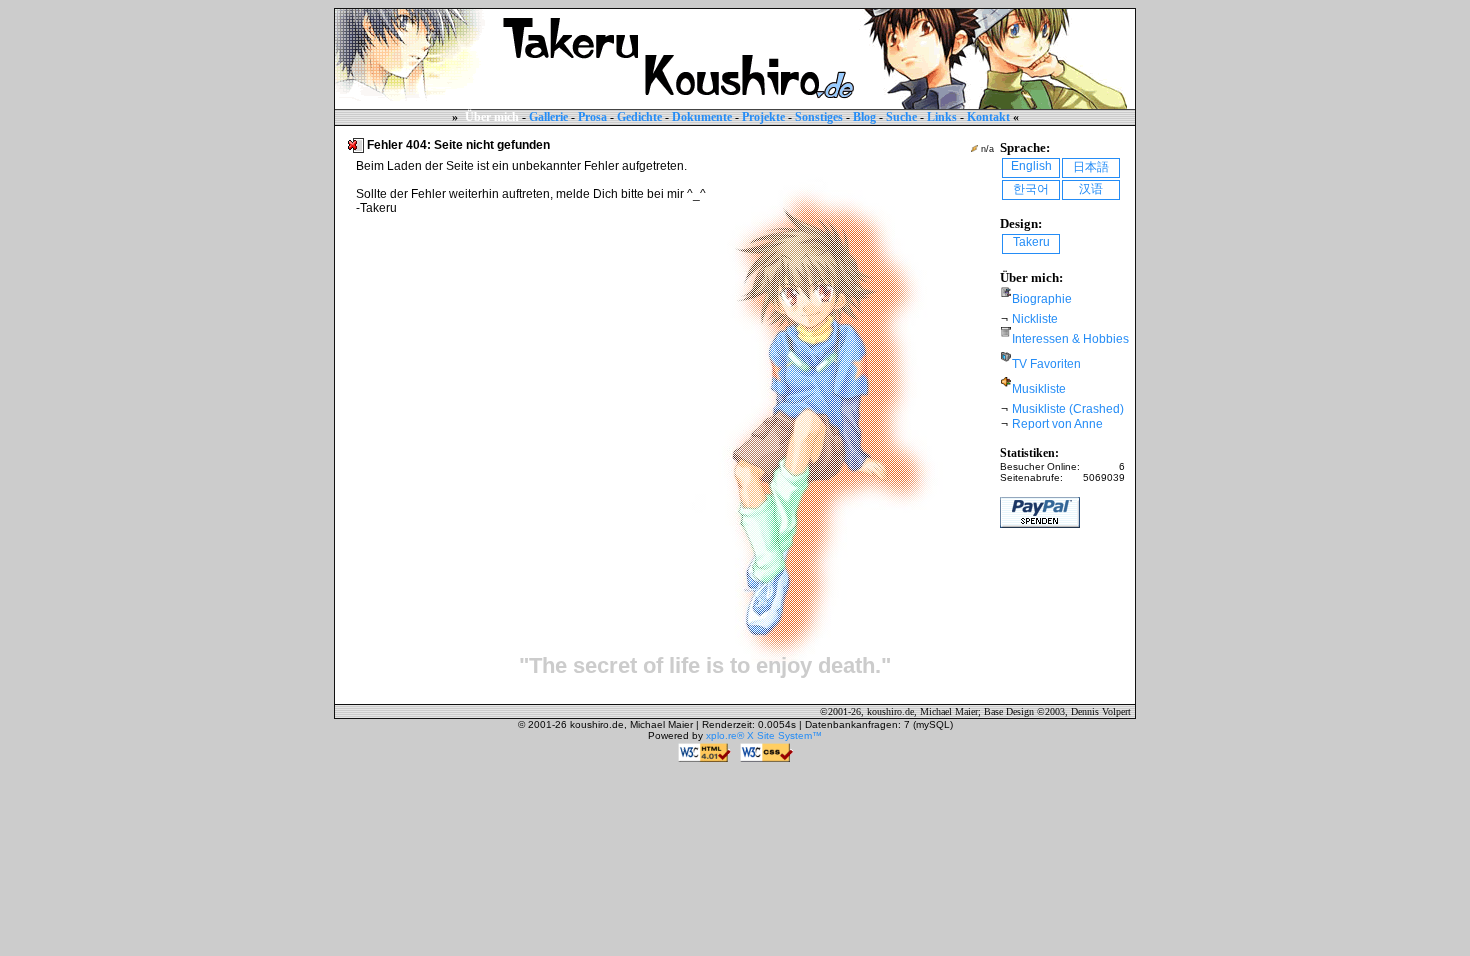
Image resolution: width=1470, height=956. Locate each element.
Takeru (1031, 242)
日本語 (1091, 167)
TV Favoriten (1046, 364)
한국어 (1031, 189)
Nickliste (1035, 319)
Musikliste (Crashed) (1068, 409)
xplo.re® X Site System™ (764, 735)
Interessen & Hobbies (1070, 339)
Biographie (1042, 299)
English (1031, 166)
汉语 (1091, 189)
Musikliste (1039, 389)
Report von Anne (1057, 424)
